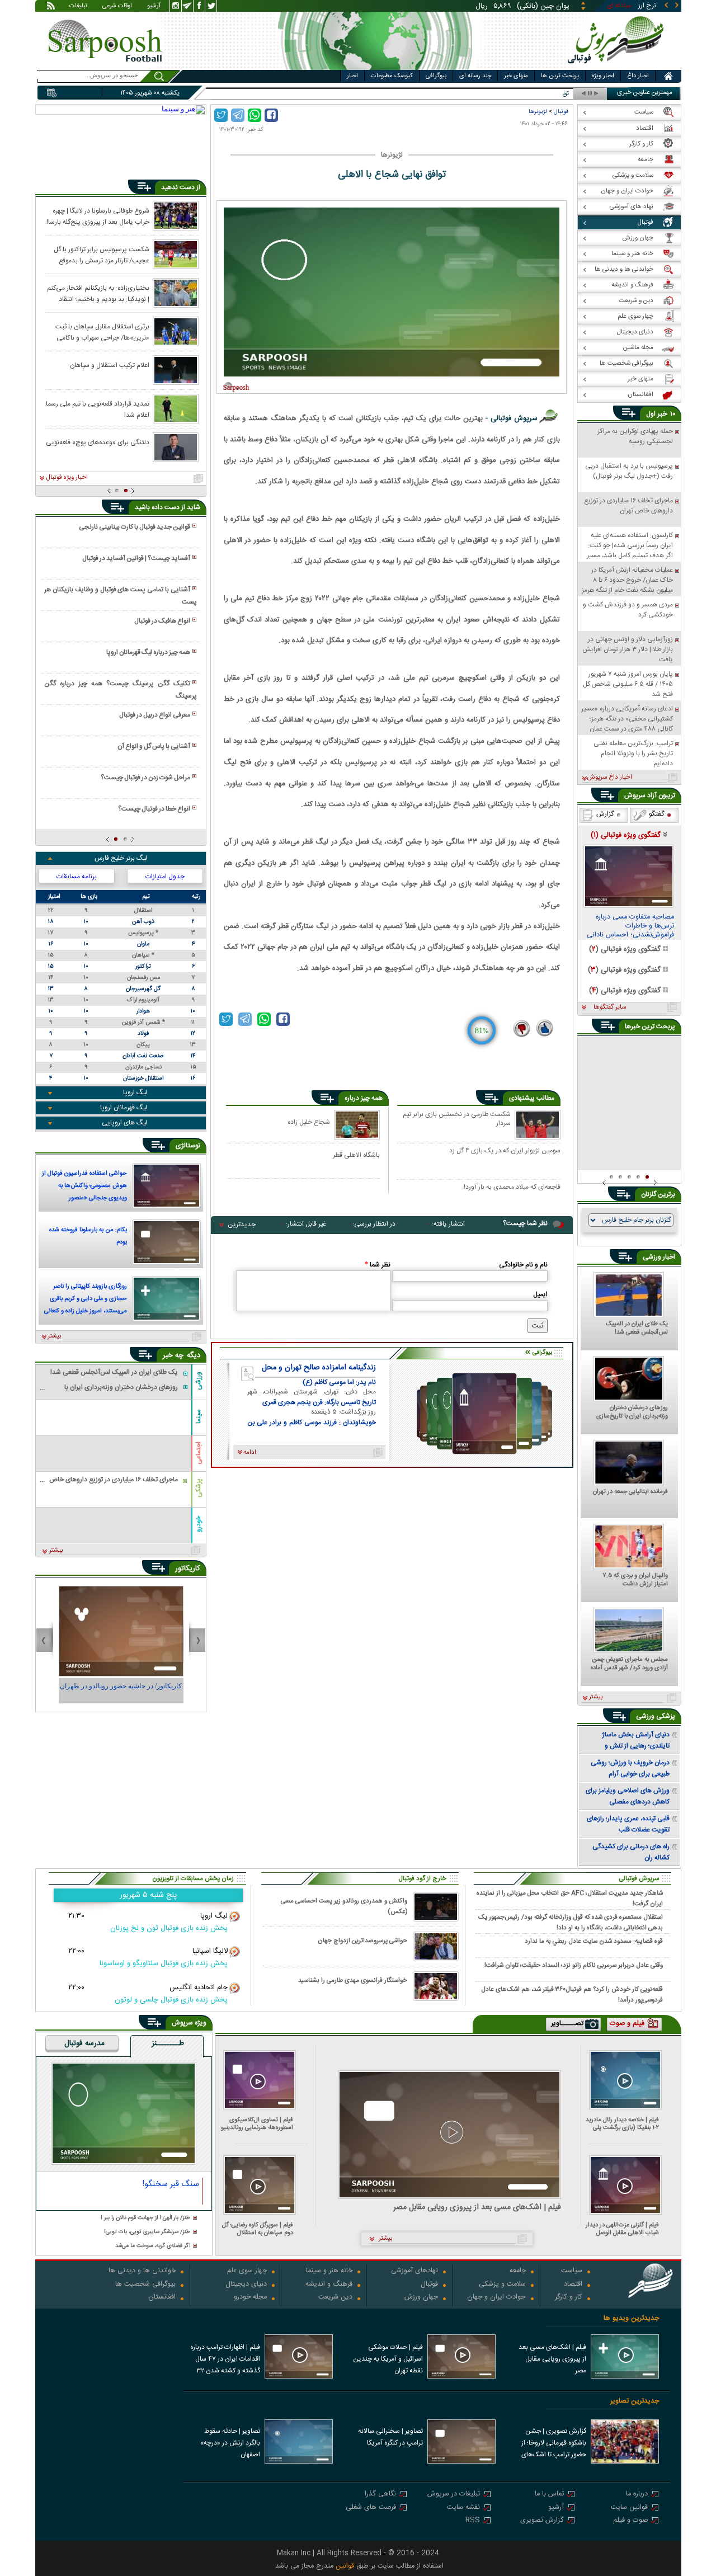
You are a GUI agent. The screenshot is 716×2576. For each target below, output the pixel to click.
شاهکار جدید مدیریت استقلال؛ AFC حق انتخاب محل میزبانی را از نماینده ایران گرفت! (570, 1898)
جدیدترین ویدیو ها (631, 2318)
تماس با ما (549, 2495)
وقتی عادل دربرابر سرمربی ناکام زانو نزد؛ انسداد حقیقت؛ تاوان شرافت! (574, 1965)
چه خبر (173, 1355)
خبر (662, 414)
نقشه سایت (463, 2508)
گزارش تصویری (542, 2521)
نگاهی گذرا (380, 2495)
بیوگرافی (436, 76)
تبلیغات (78, 7)
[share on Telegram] (238, 115)
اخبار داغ (638, 76)
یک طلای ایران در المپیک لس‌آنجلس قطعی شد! (637, 1329)
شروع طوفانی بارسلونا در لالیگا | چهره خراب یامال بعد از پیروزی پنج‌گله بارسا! (98, 216)
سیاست (572, 2271)
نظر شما (378, 1265)
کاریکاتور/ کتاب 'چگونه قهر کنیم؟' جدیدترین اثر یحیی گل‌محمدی (121, 1691)
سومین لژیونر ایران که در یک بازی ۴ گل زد (505, 1151)
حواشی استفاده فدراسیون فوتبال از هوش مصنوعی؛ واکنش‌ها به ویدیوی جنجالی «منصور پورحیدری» (84, 1187)
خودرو (199, 1524)
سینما (199, 1416)
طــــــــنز (168, 2044)
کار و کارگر (569, 2298)
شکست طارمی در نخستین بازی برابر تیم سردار (457, 1119)
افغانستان (162, 2298)
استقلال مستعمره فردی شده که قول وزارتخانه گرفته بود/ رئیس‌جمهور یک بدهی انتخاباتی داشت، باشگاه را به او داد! (571, 1922)
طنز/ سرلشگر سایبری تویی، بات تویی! (147, 2232)
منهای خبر (516, 76)
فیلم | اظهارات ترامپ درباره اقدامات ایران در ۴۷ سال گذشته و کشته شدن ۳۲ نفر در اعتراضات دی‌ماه (225, 2360)
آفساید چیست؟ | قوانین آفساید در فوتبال (136, 558)
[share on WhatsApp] (255, 115)
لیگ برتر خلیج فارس (121, 858)
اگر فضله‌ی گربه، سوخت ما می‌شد (153, 2246)
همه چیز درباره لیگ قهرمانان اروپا (148, 652)
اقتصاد (573, 2285)
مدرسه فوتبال (84, 2044)
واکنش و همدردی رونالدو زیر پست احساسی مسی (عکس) (344, 1906)
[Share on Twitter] (221, 115)
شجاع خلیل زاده (309, 1122)
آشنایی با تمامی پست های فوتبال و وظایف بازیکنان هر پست (120, 596)
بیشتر (55, 1336)
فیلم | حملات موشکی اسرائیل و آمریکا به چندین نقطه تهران (388, 2359)
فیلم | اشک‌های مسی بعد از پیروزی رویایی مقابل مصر (477, 2208)
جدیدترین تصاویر (635, 2401)
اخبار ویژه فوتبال (67, 478)
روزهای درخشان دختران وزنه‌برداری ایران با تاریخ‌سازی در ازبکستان (632, 1412)
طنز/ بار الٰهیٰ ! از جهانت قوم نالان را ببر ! (145, 2218)
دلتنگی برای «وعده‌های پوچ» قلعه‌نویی (98, 442)
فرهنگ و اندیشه (329, 2285)
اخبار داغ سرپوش (609, 778)
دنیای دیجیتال (246, 2285)
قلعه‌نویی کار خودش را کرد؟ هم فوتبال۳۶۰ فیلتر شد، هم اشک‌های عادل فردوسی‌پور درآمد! (572, 1994)
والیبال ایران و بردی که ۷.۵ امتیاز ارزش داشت (635, 1580)
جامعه (518, 2271)
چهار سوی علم (247, 2271)
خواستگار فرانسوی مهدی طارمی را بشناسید (353, 1981)
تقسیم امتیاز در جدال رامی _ (531, 94)
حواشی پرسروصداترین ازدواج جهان (362, 1941)
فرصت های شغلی (371, 2508)
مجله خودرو (250, 2298)
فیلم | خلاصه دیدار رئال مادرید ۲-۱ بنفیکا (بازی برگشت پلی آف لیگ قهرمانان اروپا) (622, 2124)
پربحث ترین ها (560, 76)
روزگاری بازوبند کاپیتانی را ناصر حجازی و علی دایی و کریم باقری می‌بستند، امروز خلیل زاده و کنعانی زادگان (86, 1300)
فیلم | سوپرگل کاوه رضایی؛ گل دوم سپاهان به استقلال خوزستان (258, 2229)
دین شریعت (335, 2298)
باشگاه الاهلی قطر (356, 1155)
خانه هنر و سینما (329, 2271)
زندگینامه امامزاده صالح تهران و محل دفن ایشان (319, 1368)
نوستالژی (188, 1146)
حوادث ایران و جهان (496, 2298)
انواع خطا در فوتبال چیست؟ (154, 809)
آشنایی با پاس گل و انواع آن (154, 746)
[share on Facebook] (271, 115)
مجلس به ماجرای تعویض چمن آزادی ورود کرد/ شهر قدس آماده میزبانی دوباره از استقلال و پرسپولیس (629, 1664)
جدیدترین (242, 1225)
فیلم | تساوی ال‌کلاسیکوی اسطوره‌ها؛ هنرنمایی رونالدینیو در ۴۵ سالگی (257, 2124)
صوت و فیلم (630, 2521)
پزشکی (199, 1488)
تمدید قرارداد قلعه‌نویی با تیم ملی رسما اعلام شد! (98, 409)
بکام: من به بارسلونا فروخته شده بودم (88, 1236)
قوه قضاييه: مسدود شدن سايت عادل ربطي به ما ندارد (594, 1941)
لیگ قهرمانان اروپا (124, 1108)
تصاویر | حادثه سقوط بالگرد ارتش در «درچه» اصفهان (230, 2443)
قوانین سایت (629, 2508)
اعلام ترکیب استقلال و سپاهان (110, 365)
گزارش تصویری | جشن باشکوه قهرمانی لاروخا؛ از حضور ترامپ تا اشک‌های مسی (554, 2444)
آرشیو (154, 7)
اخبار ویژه (603, 76)
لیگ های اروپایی (124, 1123)
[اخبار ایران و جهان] (618, 67)
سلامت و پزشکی (502, 2285)
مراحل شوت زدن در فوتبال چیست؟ (145, 778)
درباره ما (637, 2495)
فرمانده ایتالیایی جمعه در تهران (630, 1492)
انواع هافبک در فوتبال (162, 621)
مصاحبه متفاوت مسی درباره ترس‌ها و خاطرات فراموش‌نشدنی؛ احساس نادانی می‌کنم (630, 926)
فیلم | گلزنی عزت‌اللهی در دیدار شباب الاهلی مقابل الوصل (622, 2229)
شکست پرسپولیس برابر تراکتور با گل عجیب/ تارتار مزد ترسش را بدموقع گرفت (102, 255)
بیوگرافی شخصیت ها (145, 2285)
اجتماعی (199, 1453)
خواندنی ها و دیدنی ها (142, 2271)
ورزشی (199, 1380)
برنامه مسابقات (77, 877)
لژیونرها (538, 112)
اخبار (352, 76)
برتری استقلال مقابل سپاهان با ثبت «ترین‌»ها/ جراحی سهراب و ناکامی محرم (102, 332)
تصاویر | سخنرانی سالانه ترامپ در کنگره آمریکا (390, 2437)
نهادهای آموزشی (414, 2271)
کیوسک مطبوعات (392, 76)
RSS (473, 2521)
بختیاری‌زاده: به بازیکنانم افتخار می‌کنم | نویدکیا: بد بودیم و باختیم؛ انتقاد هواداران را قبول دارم (98, 293)
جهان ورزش (421, 2298)
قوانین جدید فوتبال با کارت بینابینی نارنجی (135, 527)
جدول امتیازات (165, 877)
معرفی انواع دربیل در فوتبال (155, 715)
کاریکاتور (188, 1569)
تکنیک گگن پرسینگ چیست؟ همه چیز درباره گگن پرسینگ (120, 690)
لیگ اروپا (135, 1092)
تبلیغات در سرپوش (454, 2495)
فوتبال (561, 112)
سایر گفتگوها (610, 1007)
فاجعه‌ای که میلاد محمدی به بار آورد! (512, 1188)
